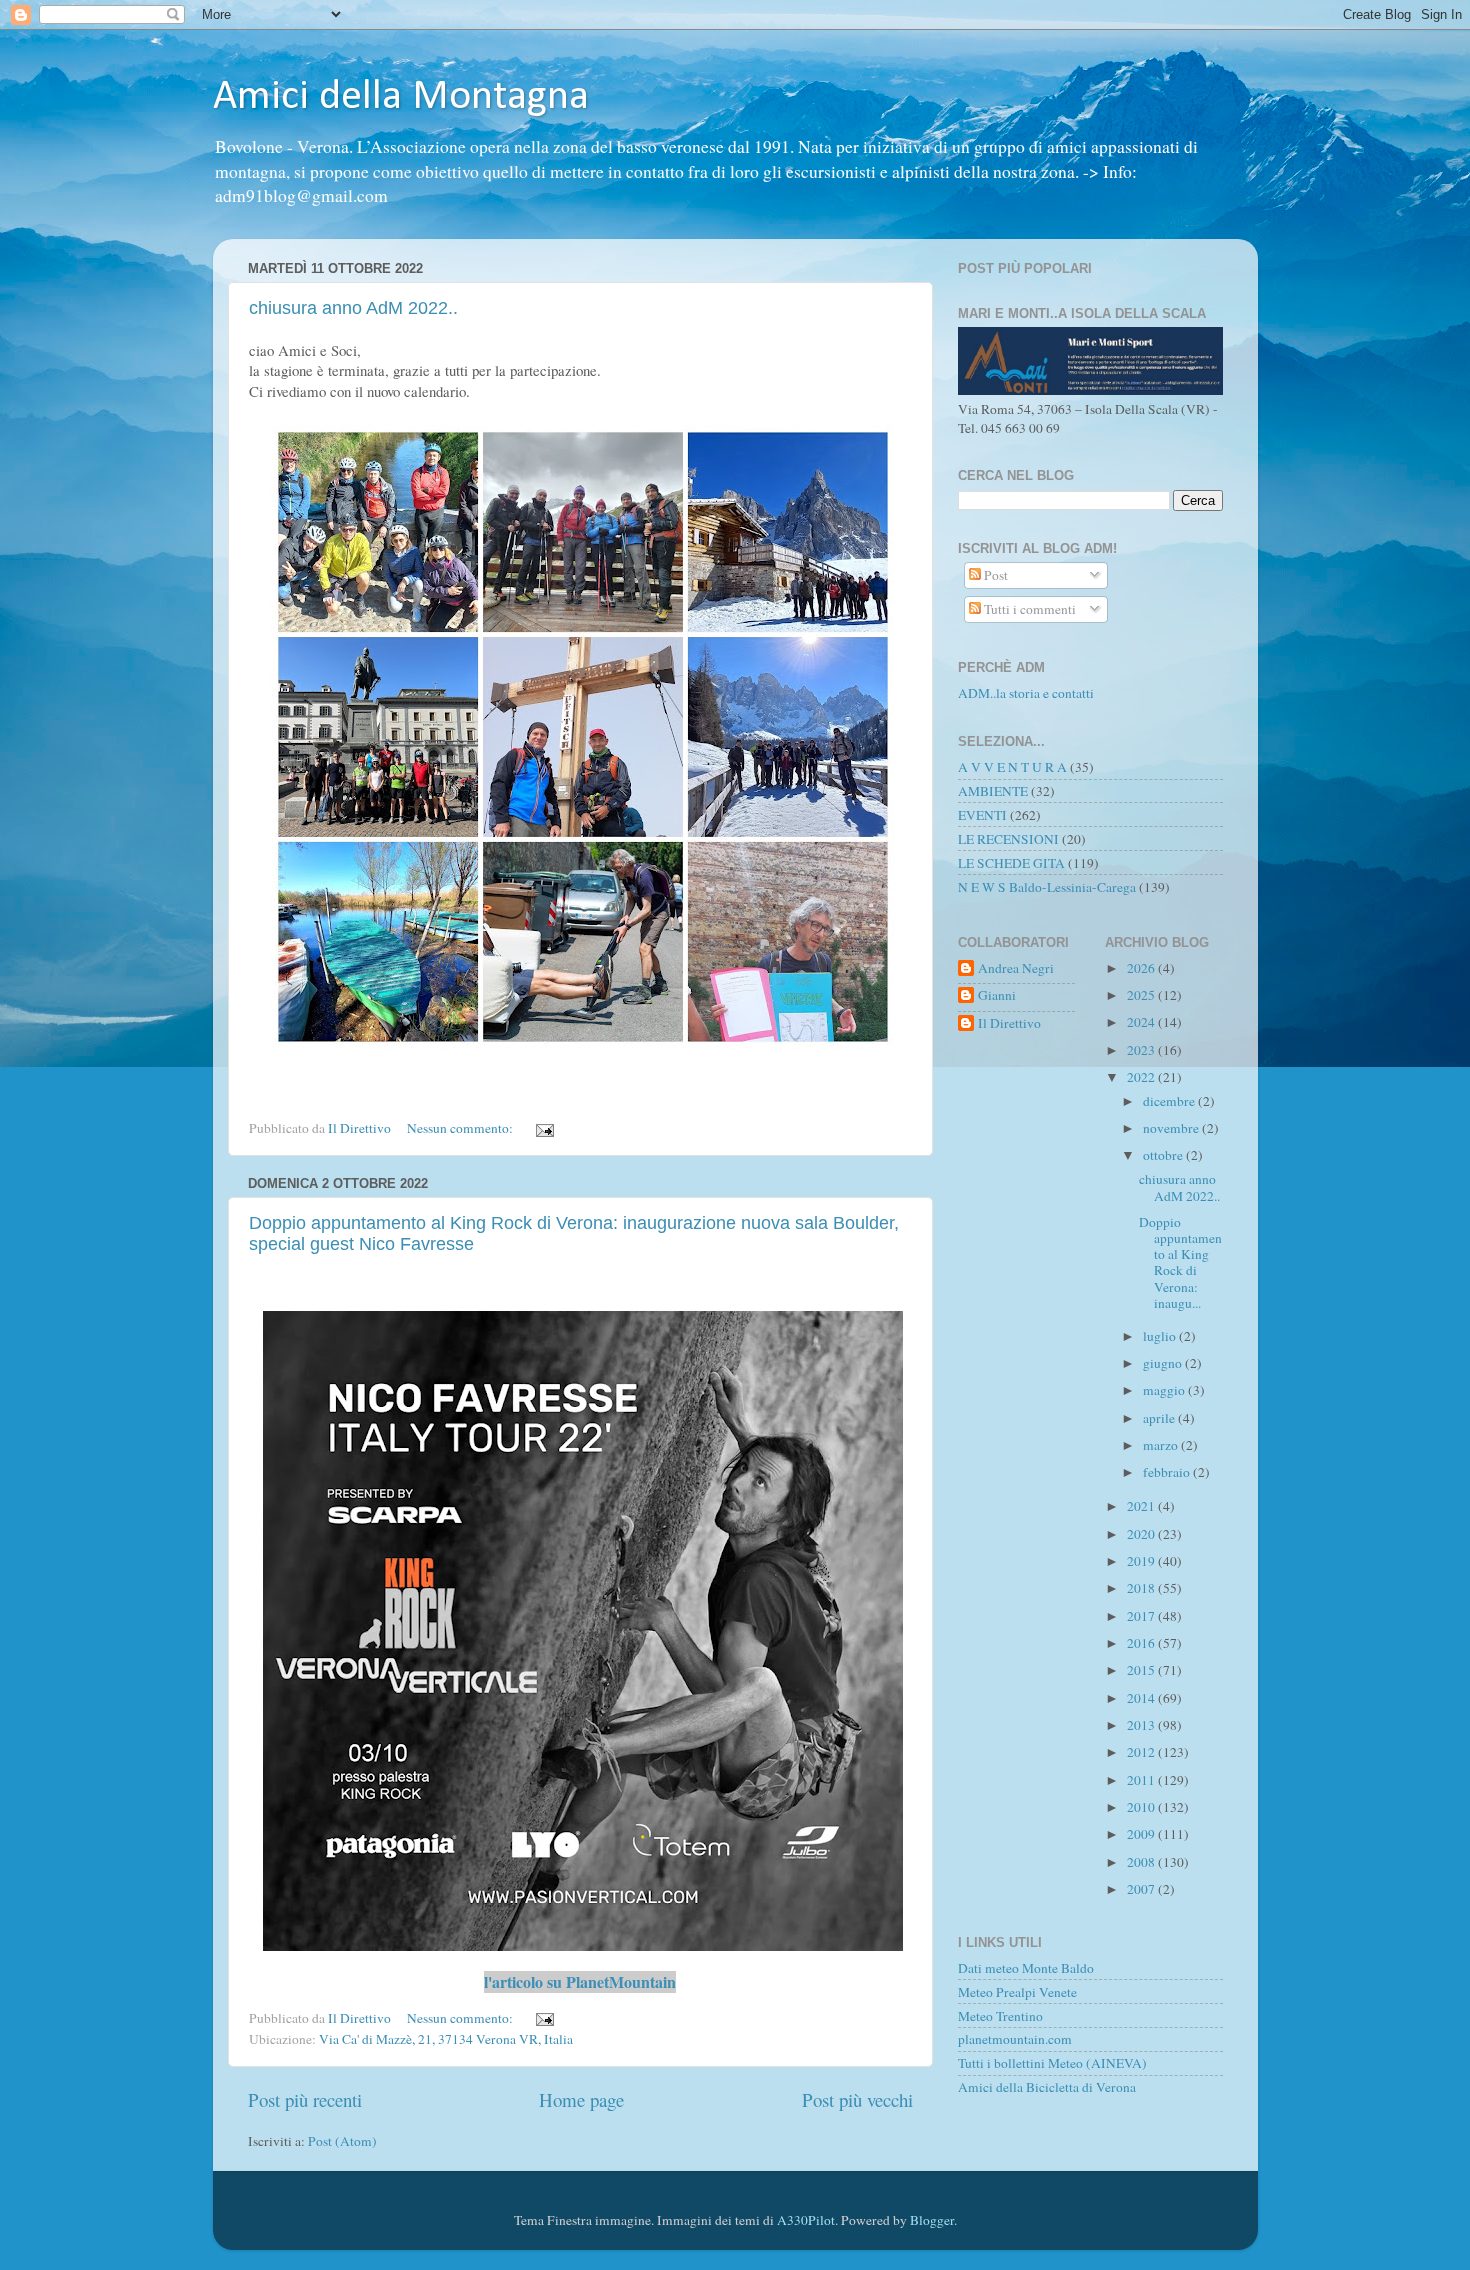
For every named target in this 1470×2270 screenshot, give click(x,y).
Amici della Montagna (401, 97)
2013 (1142, 1725)
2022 (1142, 1077)
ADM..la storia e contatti (1026, 693)
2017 (1142, 1616)
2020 (1142, 1534)
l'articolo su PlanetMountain (580, 1981)
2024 (1142, 1022)
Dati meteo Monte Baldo (1026, 1968)
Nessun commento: (461, 1128)
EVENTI (982, 815)
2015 (1142, 1670)
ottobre (1164, 1155)
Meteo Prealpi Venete (1017, 1992)
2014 (1142, 1698)
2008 (1142, 1862)
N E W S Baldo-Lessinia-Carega (1047, 887)
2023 (1142, 1050)
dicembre (1170, 1101)
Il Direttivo (1009, 1023)
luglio (1161, 1336)
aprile (1160, 1418)
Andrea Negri (1016, 968)
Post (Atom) (342, 2141)
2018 (1142, 1588)
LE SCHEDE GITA (1011, 863)
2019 (1142, 1561)
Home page (581, 2099)
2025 (1142, 995)
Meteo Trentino (1000, 2016)
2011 (1142, 1780)
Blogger (932, 2220)
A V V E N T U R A (1012, 767)
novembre (1172, 1128)
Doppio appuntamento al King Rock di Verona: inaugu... (1180, 1262)
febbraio (1168, 1472)
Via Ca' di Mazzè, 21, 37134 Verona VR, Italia (446, 2039)
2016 (1142, 1643)
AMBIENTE (993, 791)
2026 (1142, 968)
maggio (1165, 1390)
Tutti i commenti (1028, 609)
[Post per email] (544, 1128)
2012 (1142, 1752)
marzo (1162, 1445)
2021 (1142, 1506)
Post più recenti (305, 2099)
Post (994, 575)
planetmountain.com (1015, 2039)
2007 (1142, 1889)
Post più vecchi (857, 2099)
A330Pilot (806, 2220)
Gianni (997, 995)
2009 (1142, 1834)
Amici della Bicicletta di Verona (1047, 2087)
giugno (1164, 1363)
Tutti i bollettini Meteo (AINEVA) (1052, 2063)
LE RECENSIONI (1008, 839)
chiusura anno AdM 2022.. (353, 308)
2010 (1142, 1807)
